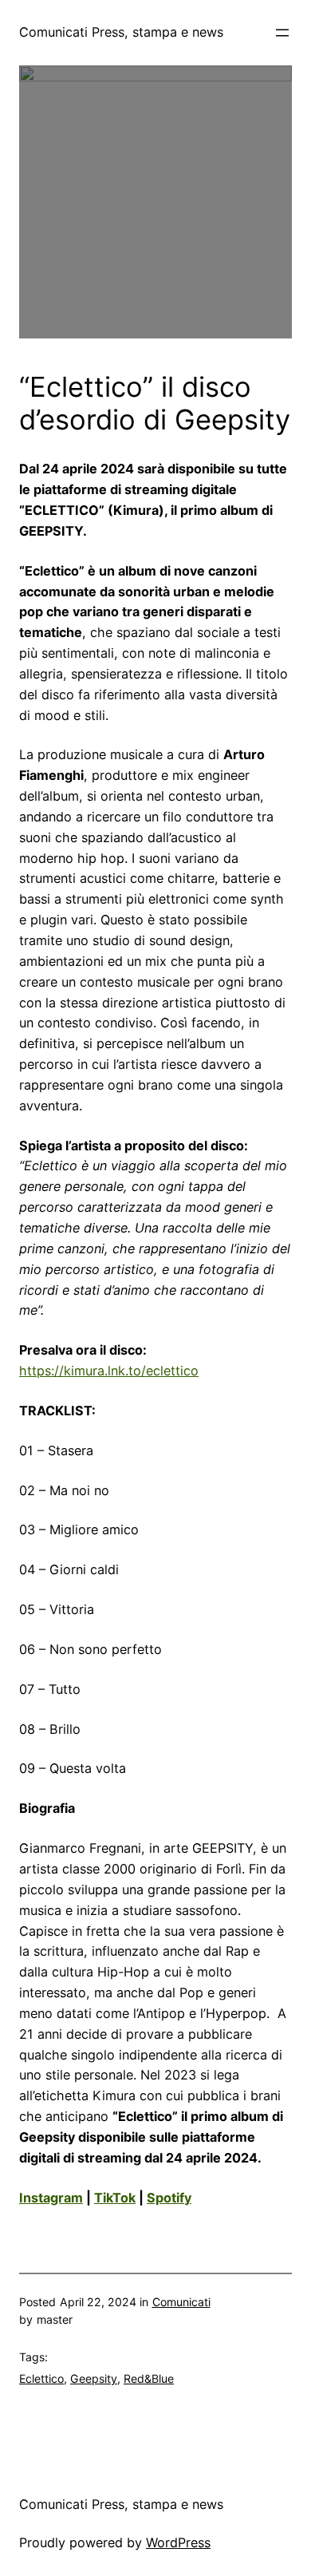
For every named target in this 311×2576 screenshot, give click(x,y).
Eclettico (41, 2378)
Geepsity (94, 2378)
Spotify (169, 2198)
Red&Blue (149, 2378)
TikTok (115, 2198)
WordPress (178, 2542)
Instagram (51, 2198)
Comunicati (181, 2302)
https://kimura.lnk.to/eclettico (109, 1371)
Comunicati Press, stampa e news (121, 32)
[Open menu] (282, 33)
